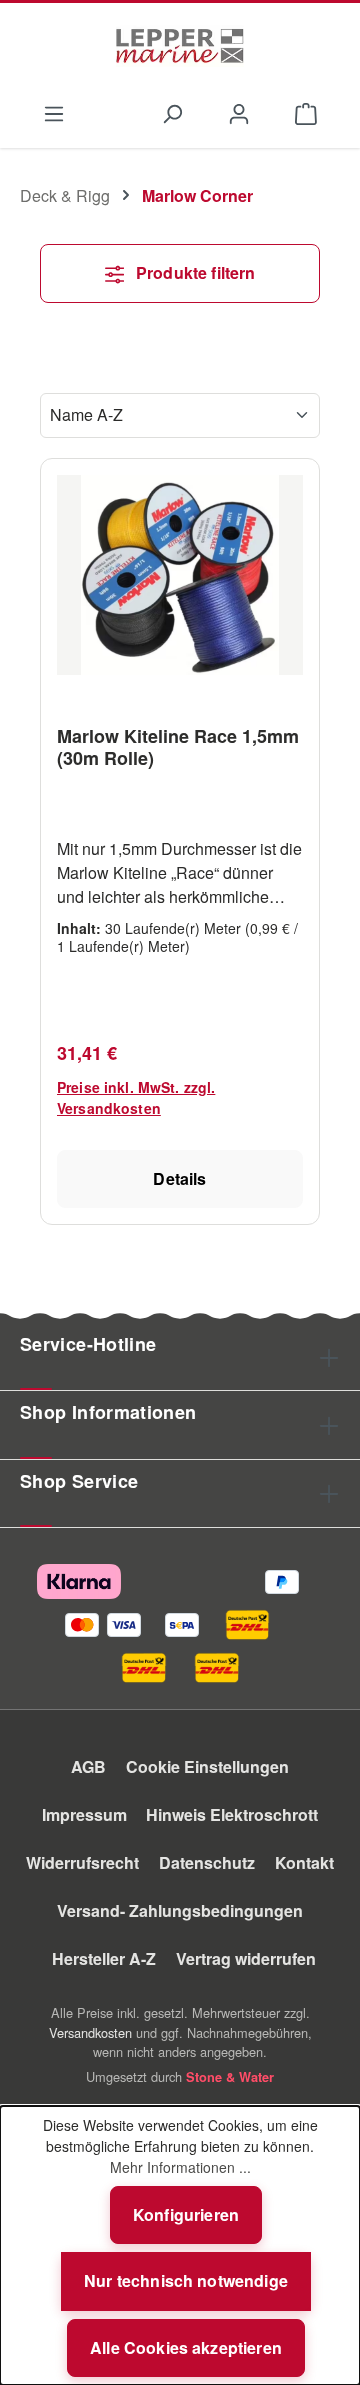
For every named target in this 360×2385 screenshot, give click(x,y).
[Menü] (53, 112)
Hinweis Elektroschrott (232, 1814)
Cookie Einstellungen (207, 1766)
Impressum (84, 1814)
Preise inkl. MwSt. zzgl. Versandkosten (136, 1097)
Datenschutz (207, 1862)
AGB (88, 1766)
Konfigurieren (186, 2214)
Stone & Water (230, 2077)
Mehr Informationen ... (180, 2167)
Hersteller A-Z (104, 1958)
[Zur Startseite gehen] (180, 46)
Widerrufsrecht (82, 1862)
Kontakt (304, 1862)
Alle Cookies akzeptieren (186, 2347)
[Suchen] (171, 112)
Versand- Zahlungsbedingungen (180, 1910)
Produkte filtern (194, 272)
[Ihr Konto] (239, 112)
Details (179, 1178)
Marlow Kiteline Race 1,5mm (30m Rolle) (178, 747)
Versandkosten (90, 2032)
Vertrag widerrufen (246, 1958)
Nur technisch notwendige (186, 2280)
